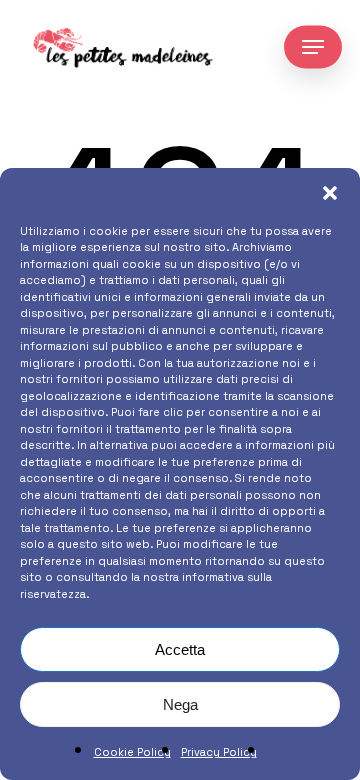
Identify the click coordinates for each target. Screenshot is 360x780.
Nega (180, 704)
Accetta (180, 649)
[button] (330, 193)
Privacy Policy (219, 752)
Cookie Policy (132, 752)
